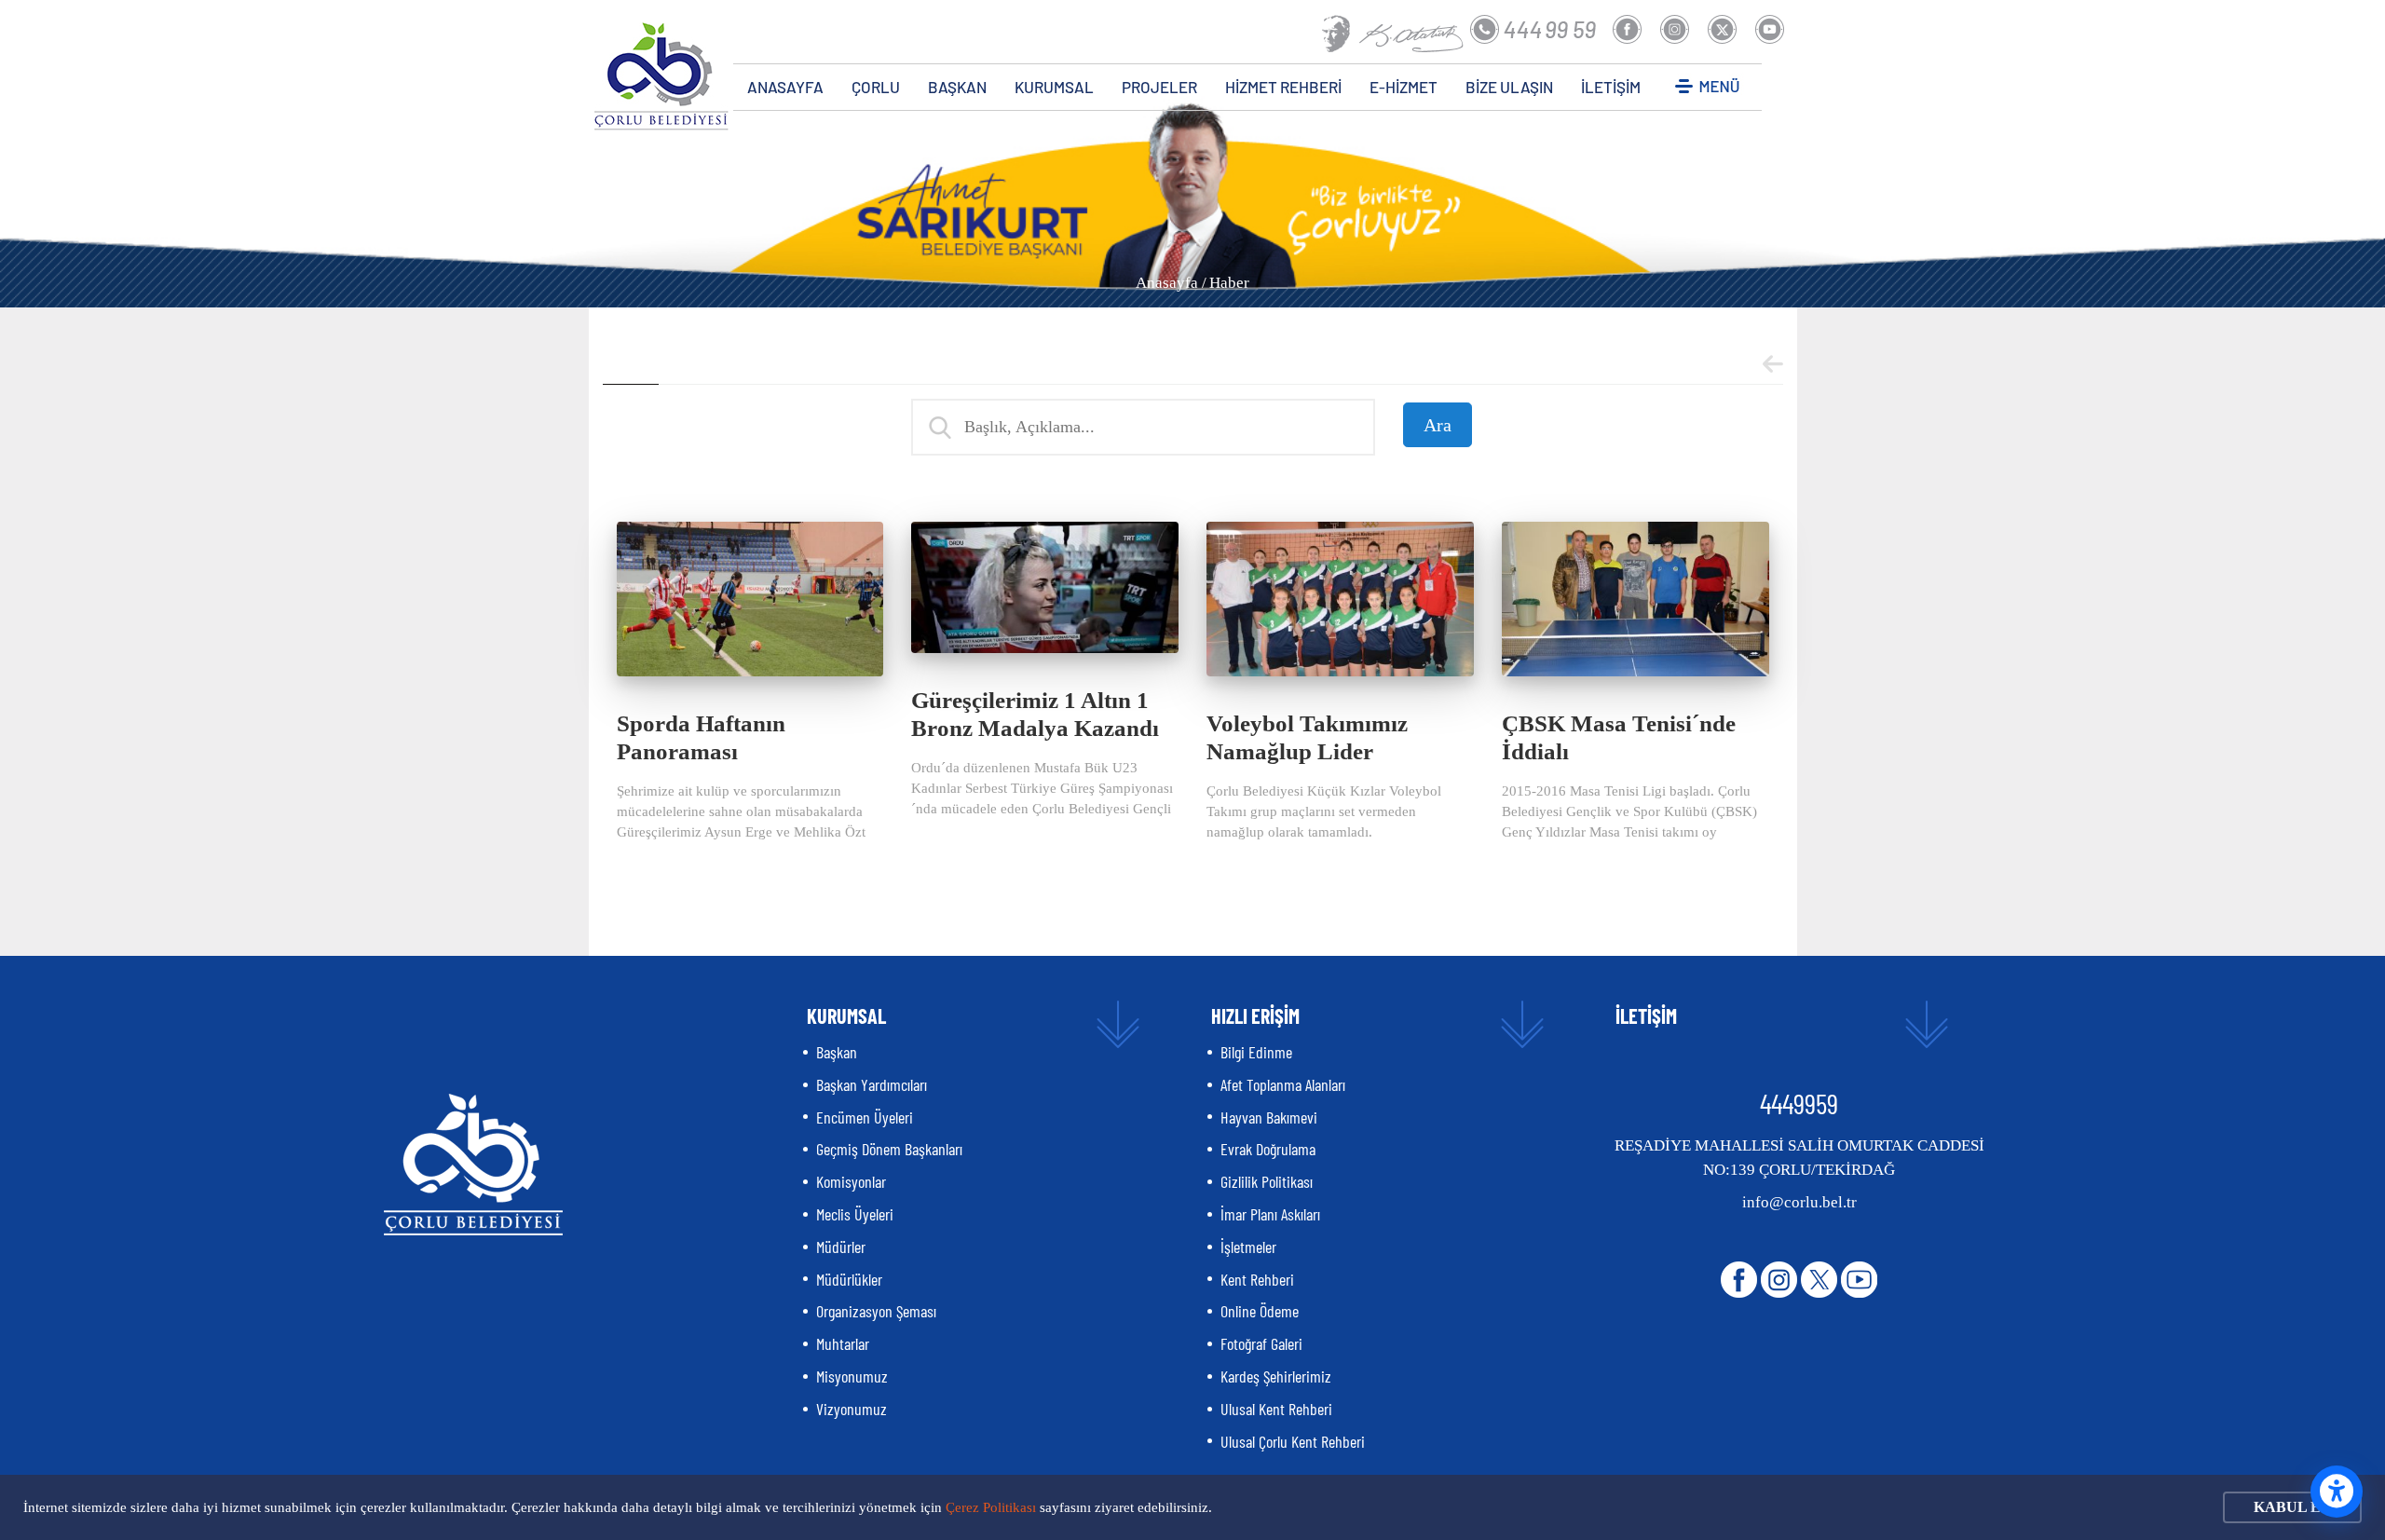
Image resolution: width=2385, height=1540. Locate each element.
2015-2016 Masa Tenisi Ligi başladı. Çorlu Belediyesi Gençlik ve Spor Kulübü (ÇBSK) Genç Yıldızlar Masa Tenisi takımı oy (1629, 811)
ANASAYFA (785, 87)
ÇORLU (876, 87)
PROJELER (1159, 87)
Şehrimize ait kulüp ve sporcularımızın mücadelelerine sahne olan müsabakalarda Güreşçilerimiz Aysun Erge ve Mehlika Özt (741, 811)
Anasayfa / (1171, 283)
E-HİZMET (1404, 87)
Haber (1229, 283)
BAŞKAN (957, 87)
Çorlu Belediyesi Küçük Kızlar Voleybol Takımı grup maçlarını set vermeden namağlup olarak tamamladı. (1324, 811)
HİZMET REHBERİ (1283, 87)
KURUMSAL (1054, 87)
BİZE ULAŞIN (1509, 87)
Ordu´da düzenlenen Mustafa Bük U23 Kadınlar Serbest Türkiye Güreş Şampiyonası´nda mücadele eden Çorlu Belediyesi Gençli (1042, 788)
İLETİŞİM (1611, 87)
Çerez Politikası (991, 1507)
